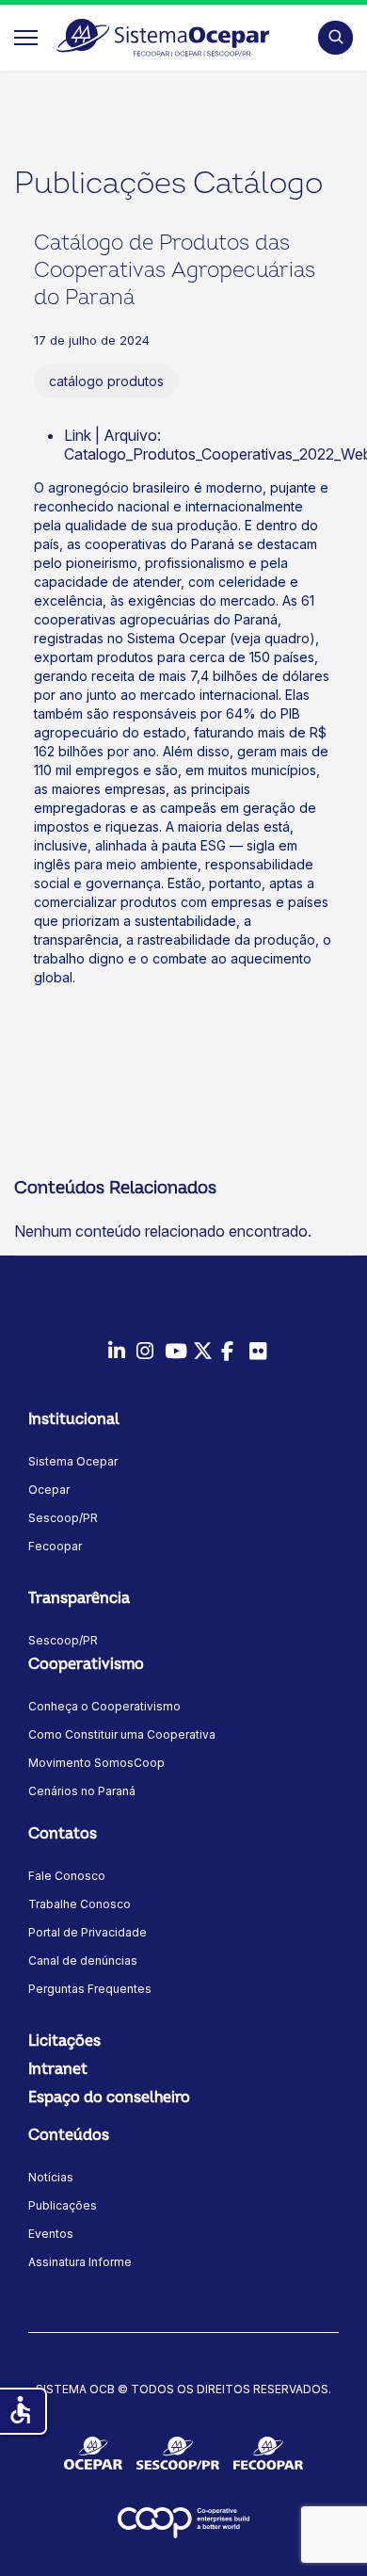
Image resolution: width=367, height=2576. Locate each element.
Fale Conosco (67, 1876)
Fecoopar (55, 1546)
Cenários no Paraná (82, 1791)
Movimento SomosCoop (96, 1763)
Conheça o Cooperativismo (104, 1706)
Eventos (51, 2234)
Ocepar (49, 1490)
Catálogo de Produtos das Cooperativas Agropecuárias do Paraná (175, 270)
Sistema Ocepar (73, 1461)
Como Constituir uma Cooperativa (122, 1734)
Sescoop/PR (63, 1518)
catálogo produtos (106, 381)
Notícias (51, 2177)
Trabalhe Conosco (80, 1904)
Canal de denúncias (83, 1960)
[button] (335, 37)
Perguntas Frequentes (90, 1989)
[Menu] (26, 38)
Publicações (63, 2205)
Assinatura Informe (80, 2262)
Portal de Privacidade (88, 1932)
